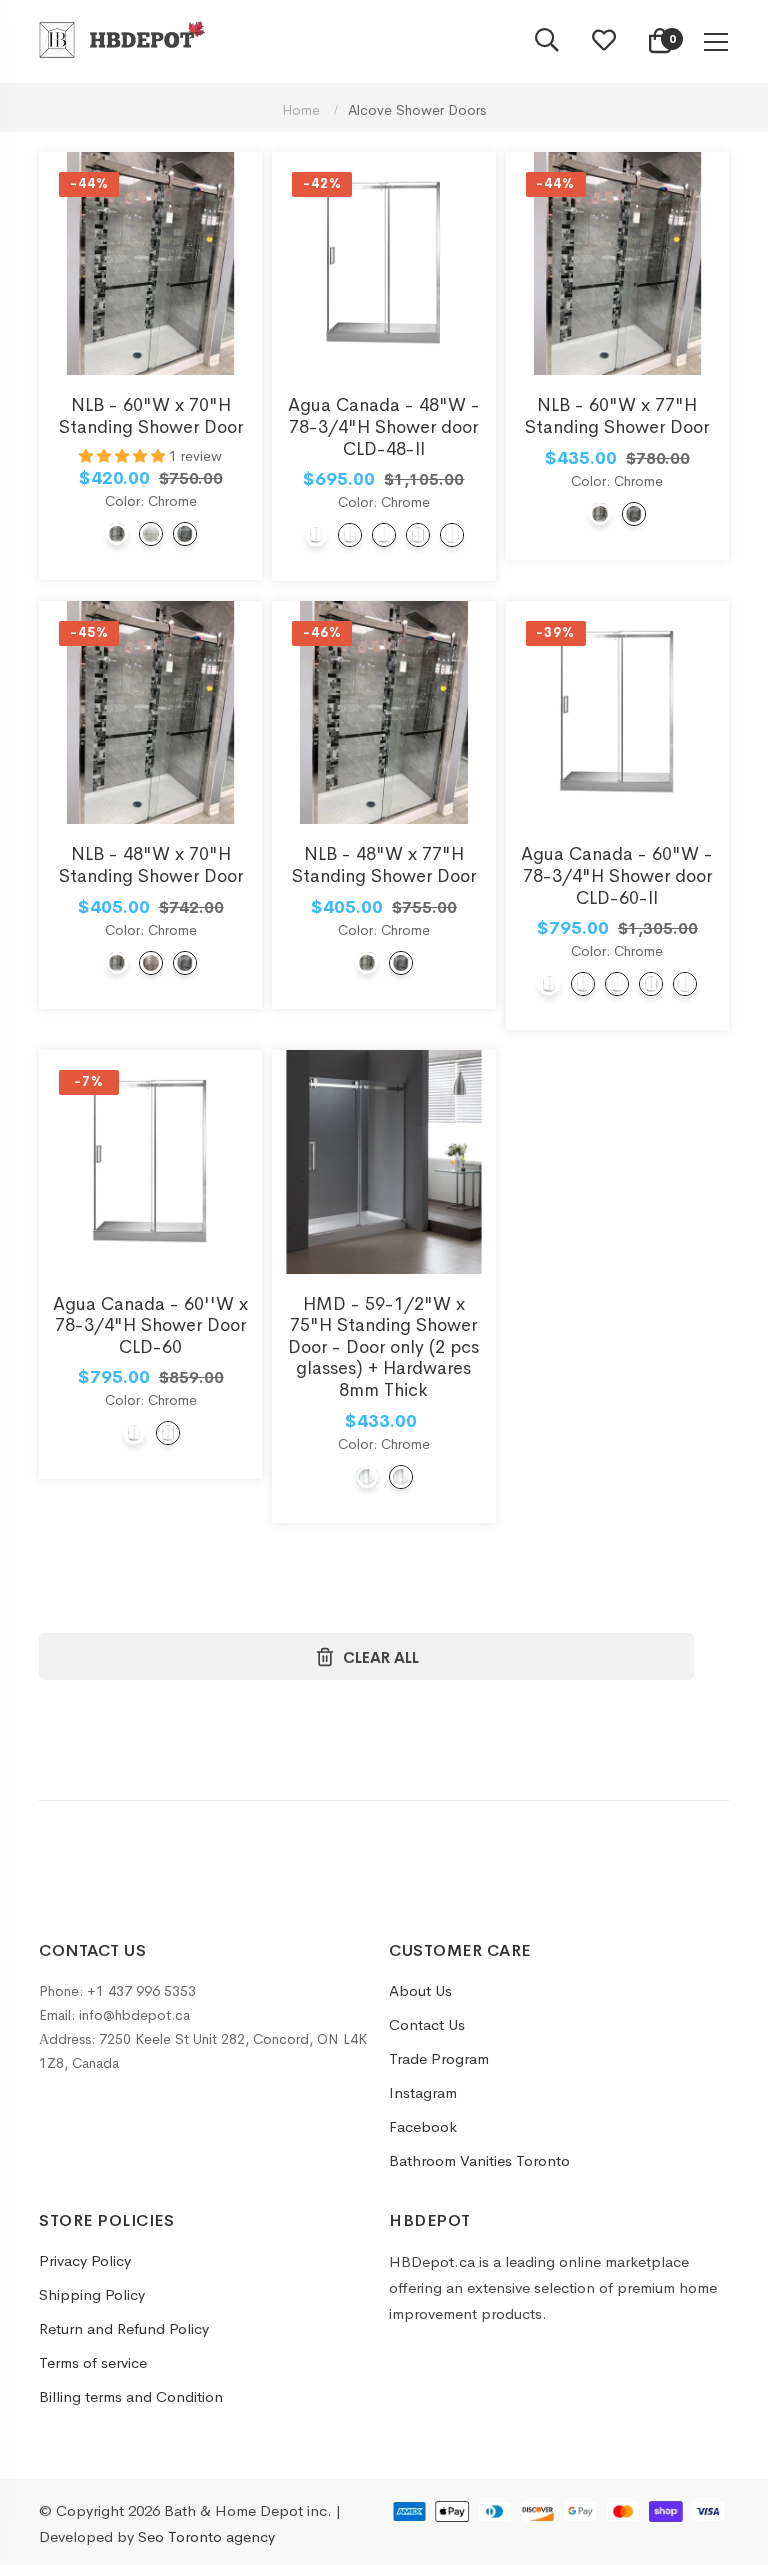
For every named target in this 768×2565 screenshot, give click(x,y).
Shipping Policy (92, 2294)
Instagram (423, 2092)
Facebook (423, 2126)
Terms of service (93, 2362)
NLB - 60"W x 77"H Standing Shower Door (617, 416)
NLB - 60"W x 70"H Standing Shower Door (151, 416)
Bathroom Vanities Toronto (479, 2160)
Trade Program (439, 2058)
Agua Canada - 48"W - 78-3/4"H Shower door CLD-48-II (384, 426)
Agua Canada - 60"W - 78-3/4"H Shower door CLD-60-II (617, 875)
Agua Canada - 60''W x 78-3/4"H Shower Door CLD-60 (150, 1325)
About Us (420, 1990)
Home (303, 110)
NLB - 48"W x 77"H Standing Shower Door (384, 865)
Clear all (381, 1657)
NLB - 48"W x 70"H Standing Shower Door (151, 865)
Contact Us (427, 2024)
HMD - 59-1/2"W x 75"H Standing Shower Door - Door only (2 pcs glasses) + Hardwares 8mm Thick (383, 1347)
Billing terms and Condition (131, 2396)
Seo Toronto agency (206, 2536)
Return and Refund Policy (124, 2328)
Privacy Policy (85, 2260)
